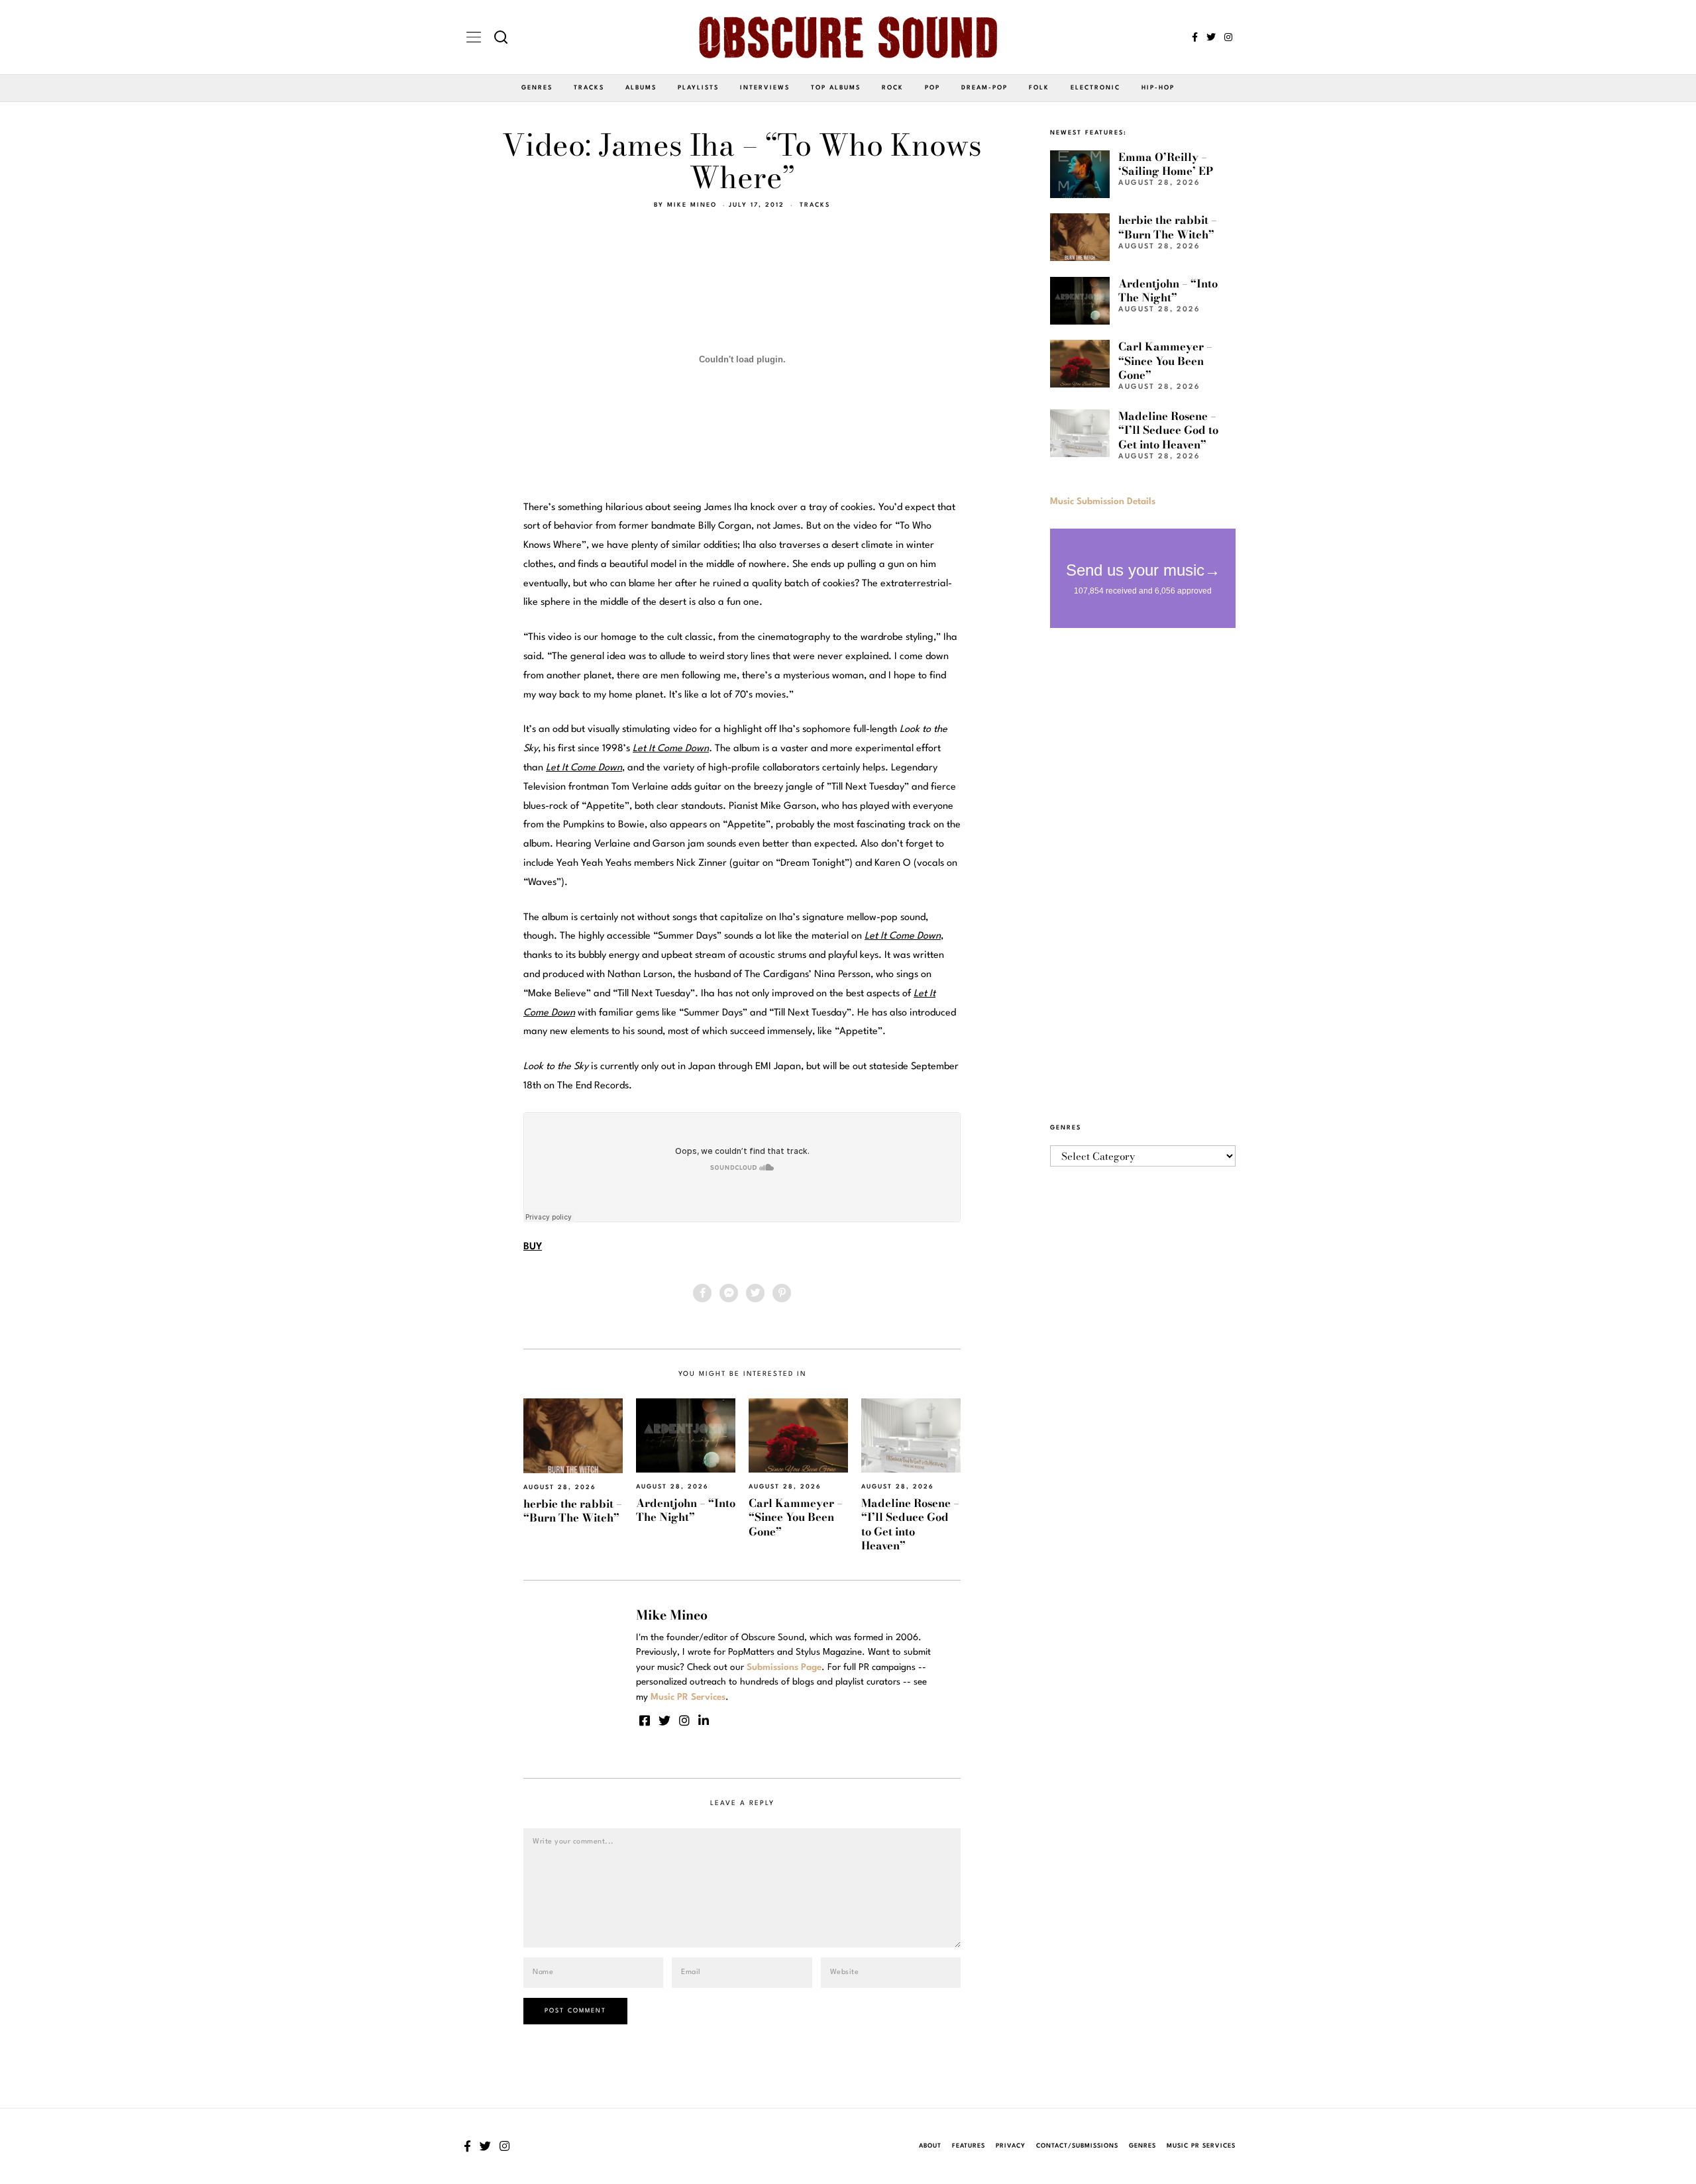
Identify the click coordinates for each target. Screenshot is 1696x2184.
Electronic (1095, 88)
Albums (641, 88)
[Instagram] (1228, 37)
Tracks (589, 88)
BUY (533, 1247)
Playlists (698, 88)
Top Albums (836, 88)
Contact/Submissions (1077, 2146)
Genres (537, 88)
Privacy (1011, 2146)
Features (969, 2146)
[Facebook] (1195, 37)
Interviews (765, 88)
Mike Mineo (692, 205)
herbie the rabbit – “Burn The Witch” (573, 1511)
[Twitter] (1211, 37)
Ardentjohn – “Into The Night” (686, 1510)
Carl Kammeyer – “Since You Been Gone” (796, 1517)
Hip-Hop (1158, 88)
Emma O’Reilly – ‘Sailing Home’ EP (1166, 164)
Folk (1039, 88)
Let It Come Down (671, 749)
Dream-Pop (984, 88)
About (930, 2146)
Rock (893, 88)
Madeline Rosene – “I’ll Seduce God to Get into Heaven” (910, 1524)
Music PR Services (1201, 2146)
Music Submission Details (1103, 501)
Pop (932, 88)
